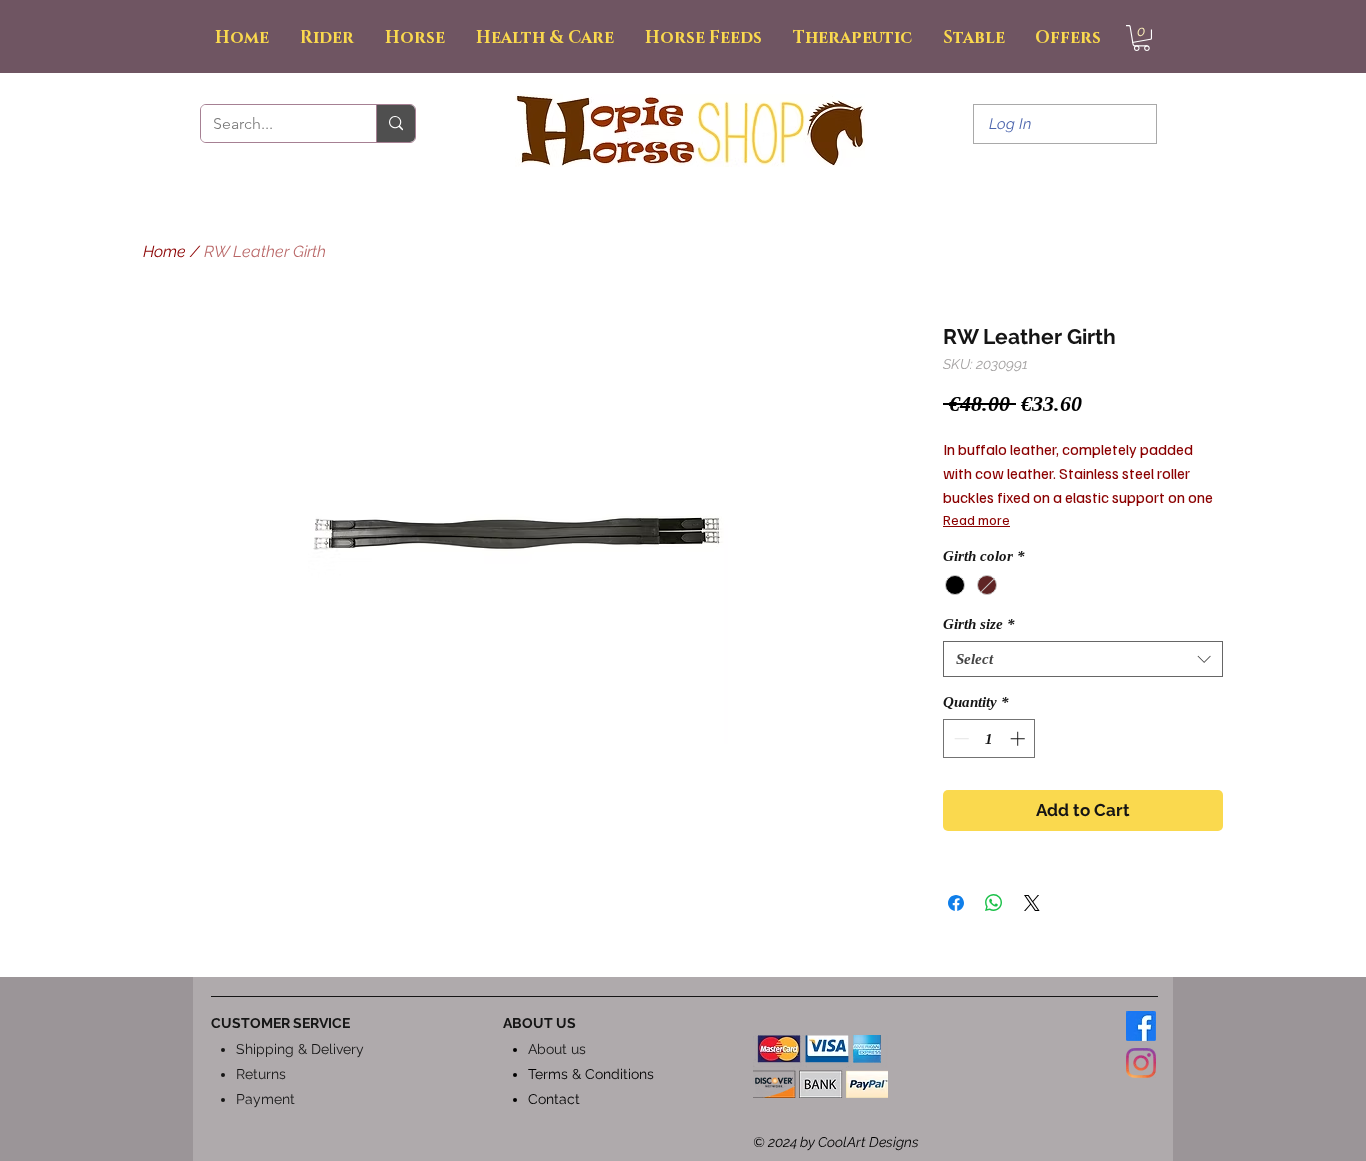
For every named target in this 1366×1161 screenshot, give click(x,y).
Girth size (979, 624)
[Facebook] (1141, 1026)
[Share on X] (1032, 903)
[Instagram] (1141, 1063)
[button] (1141, 38)
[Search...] (395, 123)
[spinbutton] (989, 738)
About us (557, 1049)
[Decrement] (959, 738)
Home (164, 251)
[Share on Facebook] (956, 903)
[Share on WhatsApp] (994, 903)
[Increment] (1019, 738)
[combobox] (1083, 659)
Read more (976, 519)
